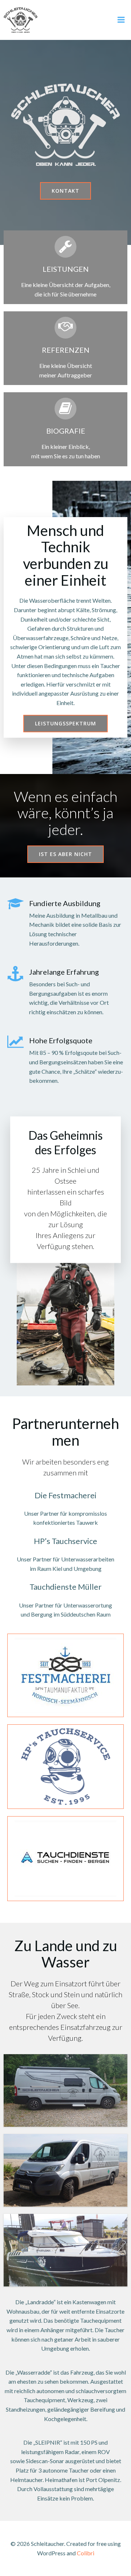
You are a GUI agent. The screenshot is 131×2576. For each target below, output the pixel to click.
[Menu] (121, 20)
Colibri (86, 2553)
